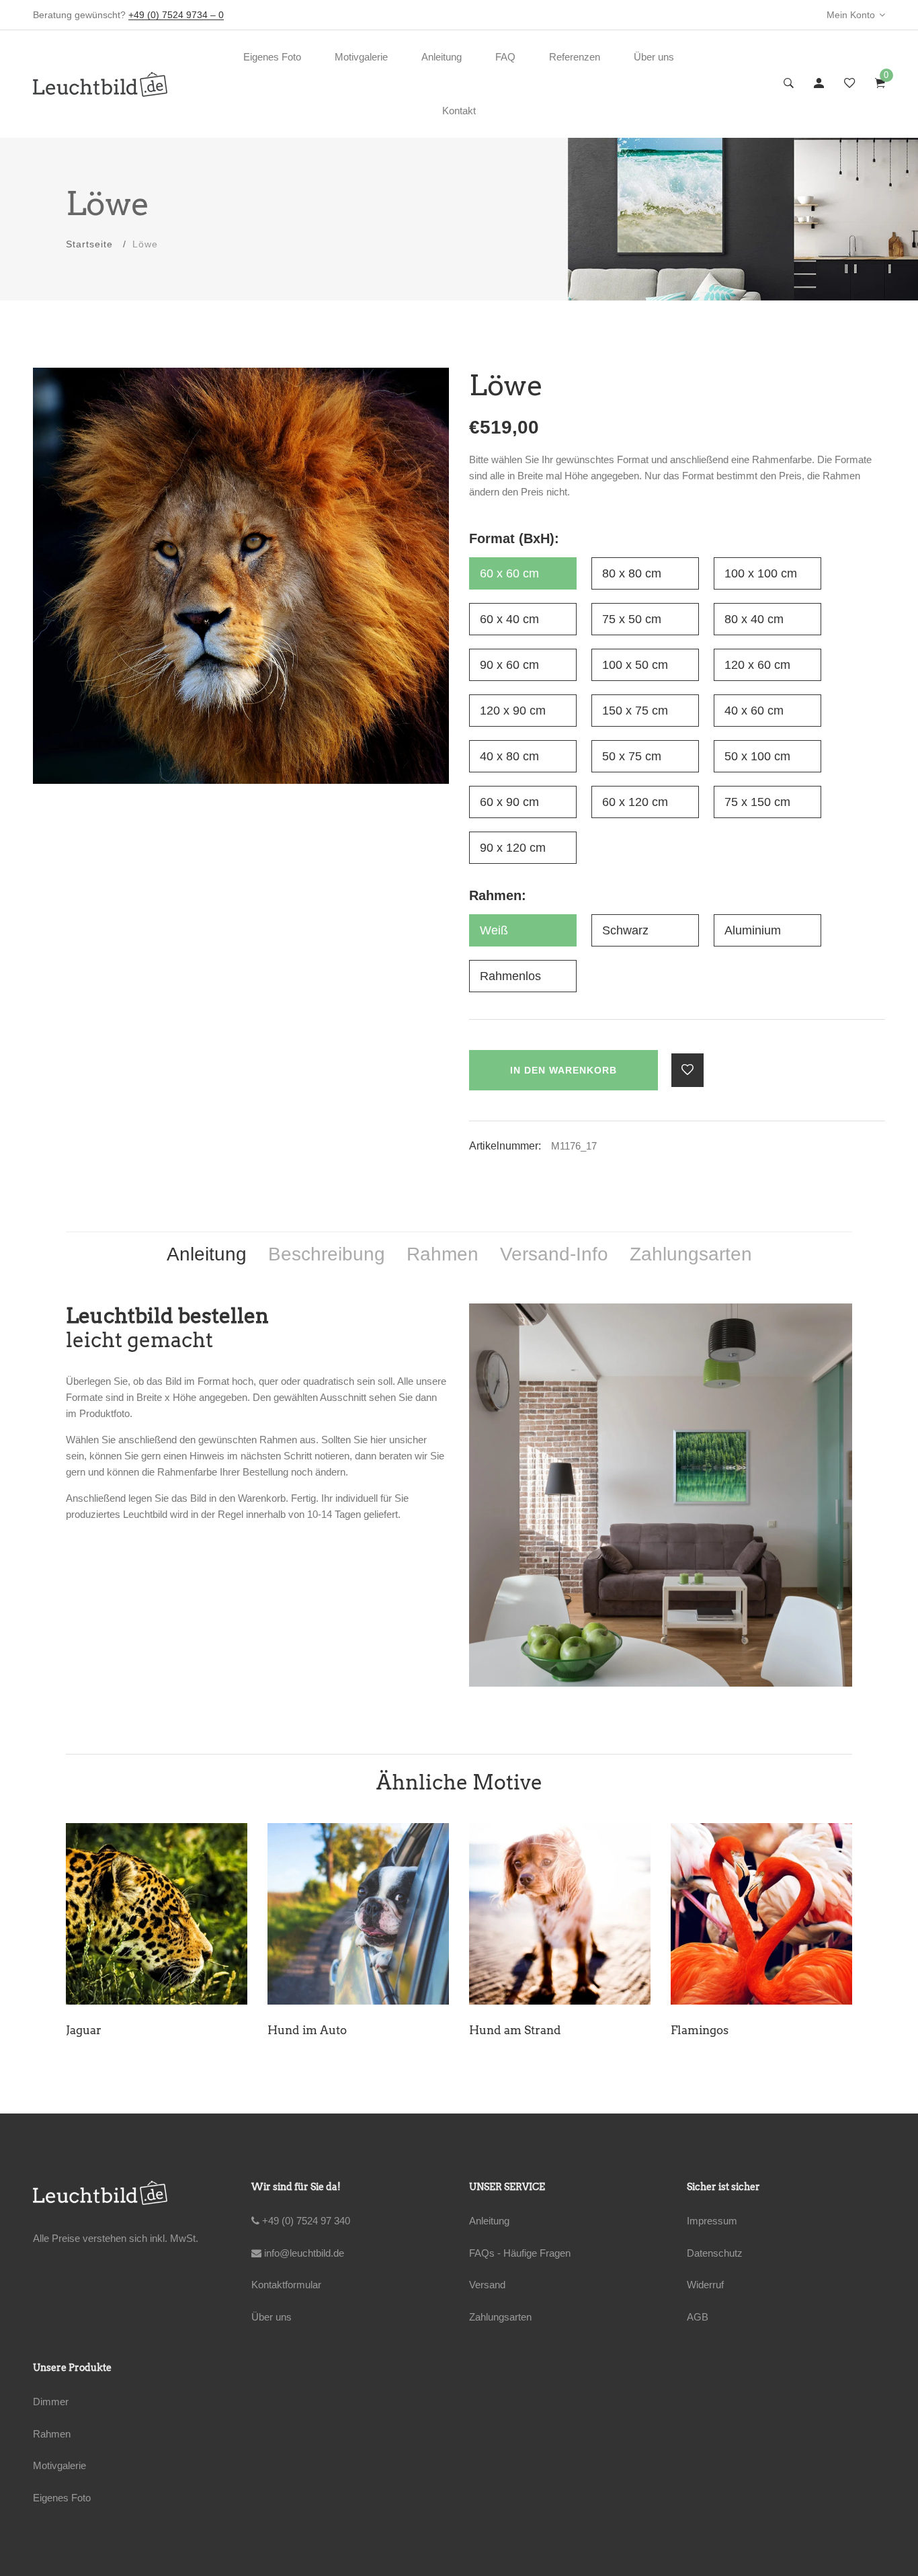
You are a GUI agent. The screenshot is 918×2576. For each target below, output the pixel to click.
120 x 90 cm (513, 711)
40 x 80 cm (509, 756)
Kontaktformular (286, 2285)
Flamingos (297, 2030)
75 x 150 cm (757, 802)
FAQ (505, 57)
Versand (487, 2285)
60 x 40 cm (509, 619)
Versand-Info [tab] (554, 1254)
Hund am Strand (113, 2030)
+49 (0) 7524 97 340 (305, 2221)
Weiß (494, 930)
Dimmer (51, 2402)
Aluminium (753, 930)
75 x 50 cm (632, 619)
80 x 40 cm (754, 619)
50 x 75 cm (632, 756)
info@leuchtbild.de (303, 2253)
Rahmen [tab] (443, 1254)
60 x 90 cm (509, 802)
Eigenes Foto (272, 57)
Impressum (712, 2221)
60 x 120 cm (635, 802)
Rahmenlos (510, 976)
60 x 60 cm (509, 573)
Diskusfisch (502, 2030)
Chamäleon (704, 2030)
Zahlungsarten (500, 2317)
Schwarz (625, 930)
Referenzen (575, 57)
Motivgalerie (361, 57)
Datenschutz (715, 2253)
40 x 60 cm (754, 711)
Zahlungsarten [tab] (691, 1254)
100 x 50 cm (635, 665)
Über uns (654, 57)
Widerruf (705, 2285)
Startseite (89, 244)
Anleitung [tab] (207, 1254)
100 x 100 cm (761, 573)
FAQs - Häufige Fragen (520, 2253)
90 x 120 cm (513, 848)
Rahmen (52, 2434)
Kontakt (459, 111)
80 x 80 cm (632, 573)
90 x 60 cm (509, 665)
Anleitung (442, 57)
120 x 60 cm (757, 665)
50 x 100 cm (757, 756)
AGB (698, 2317)
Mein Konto (851, 15)
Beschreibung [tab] (327, 1254)
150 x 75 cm (635, 711)
